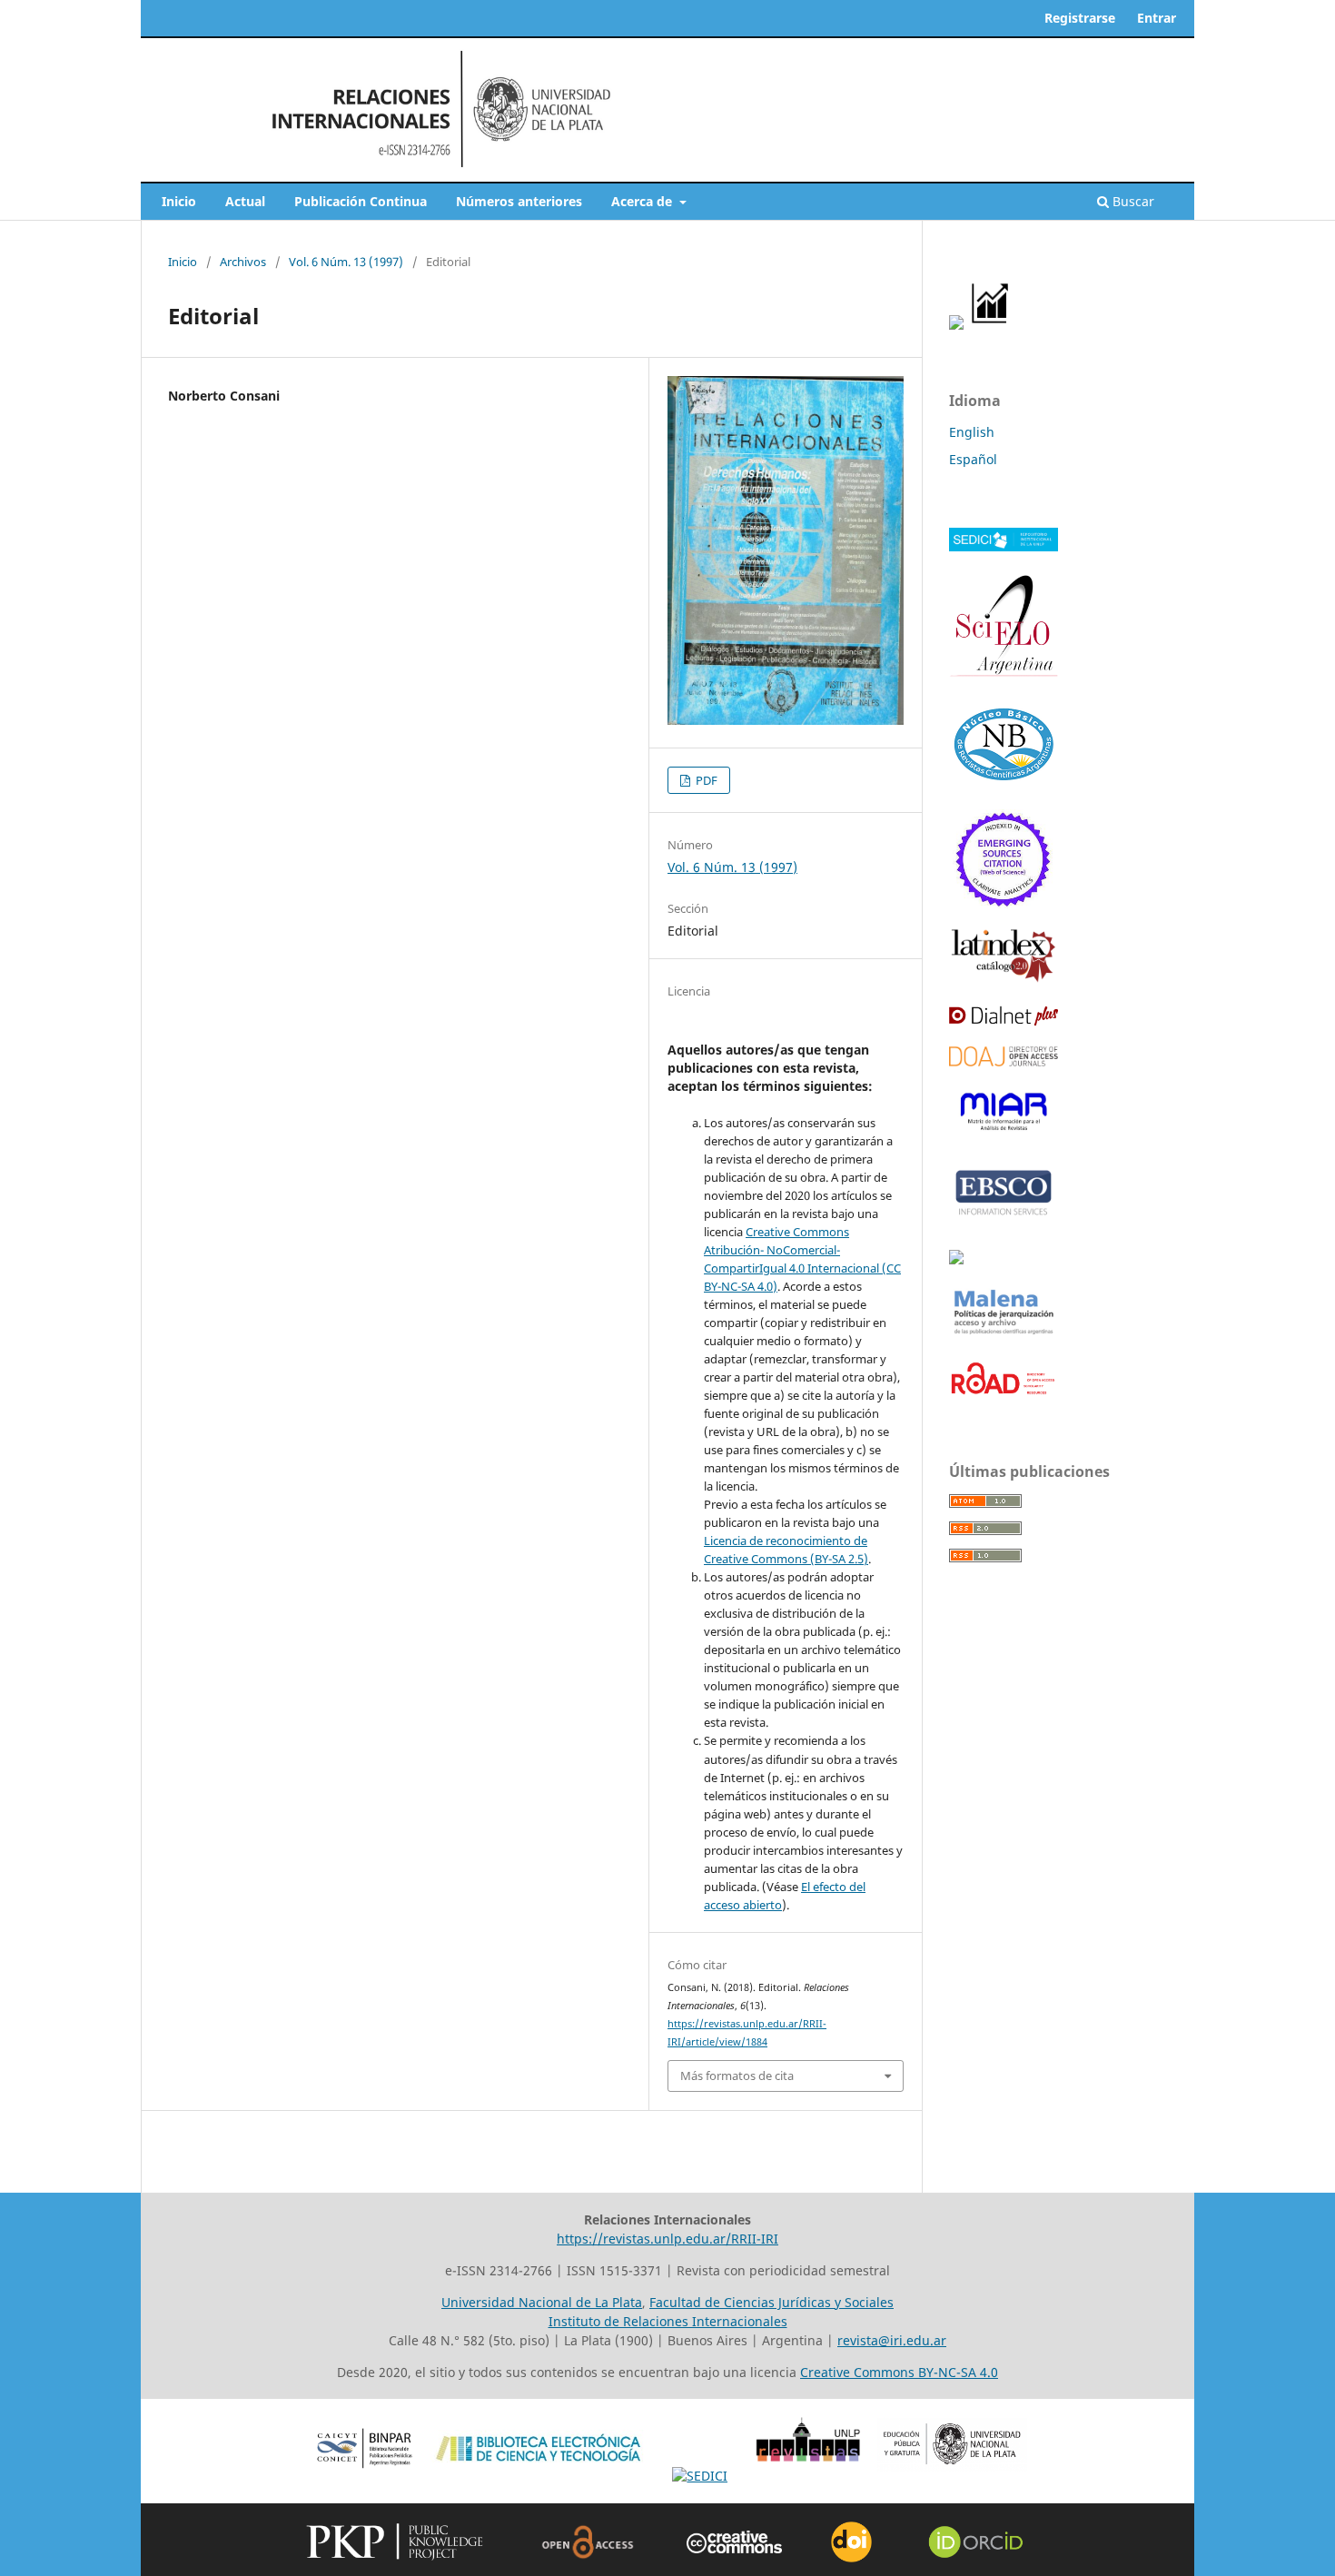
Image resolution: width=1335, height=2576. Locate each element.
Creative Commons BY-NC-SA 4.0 (899, 2372)
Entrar (1157, 18)
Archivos (243, 262)
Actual (245, 201)
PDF (705, 780)
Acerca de (643, 201)
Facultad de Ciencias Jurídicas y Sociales (771, 2302)
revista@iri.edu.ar (892, 2340)
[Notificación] (956, 325)
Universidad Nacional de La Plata (542, 2302)
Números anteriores (519, 201)
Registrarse (1080, 18)
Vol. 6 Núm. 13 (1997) (346, 262)
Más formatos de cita (737, 2076)
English (972, 432)
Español (973, 459)
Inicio (179, 201)
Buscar (1132, 201)
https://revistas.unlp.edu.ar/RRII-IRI (667, 2239)
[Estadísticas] (991, 325)
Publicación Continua (361, 201)
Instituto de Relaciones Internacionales (668, 2321)
